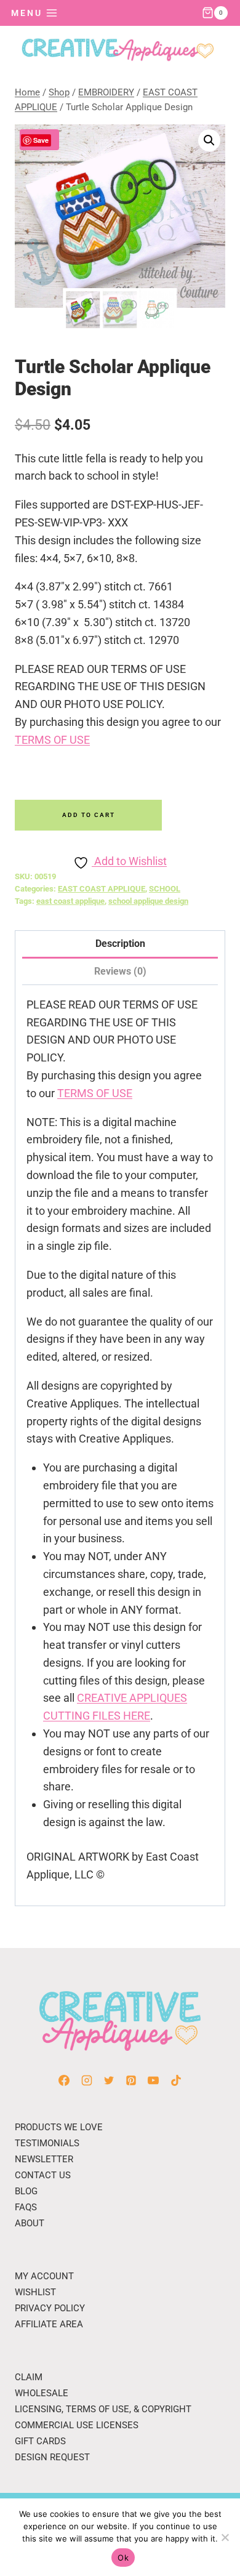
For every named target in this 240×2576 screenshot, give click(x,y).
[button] (209, 140)
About (30, 2223)
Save (41, 140)
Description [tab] (120, 944)
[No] (225, 2537)
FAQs (26, 2207)
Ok (123, 2558)
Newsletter (44, 2159)
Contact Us (43, 2175)
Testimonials (47, 2143)
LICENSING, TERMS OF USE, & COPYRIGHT (103, 2409)
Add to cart (89, 815)
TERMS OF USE (52, 740)
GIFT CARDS (40, 2441)
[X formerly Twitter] (109, 2080)
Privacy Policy (50, 2308)
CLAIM (29, 2377)
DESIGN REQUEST (52, 2457)
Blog (26, 2191)
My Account (44, 2276)
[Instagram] (87, 2080)
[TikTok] (176, 2080)
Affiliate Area (49, 2324)
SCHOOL (165, 889)
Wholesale (42, 2393)
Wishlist (35, 2292)
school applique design (148, 901)
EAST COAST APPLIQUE (102, 889)
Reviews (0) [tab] (120, 971)
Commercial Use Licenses (77, 2425)
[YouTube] (153, 2080)
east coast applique (70, 901)
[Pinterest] (131, 2080)
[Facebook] (64, 2080)
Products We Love (59, 2127)
